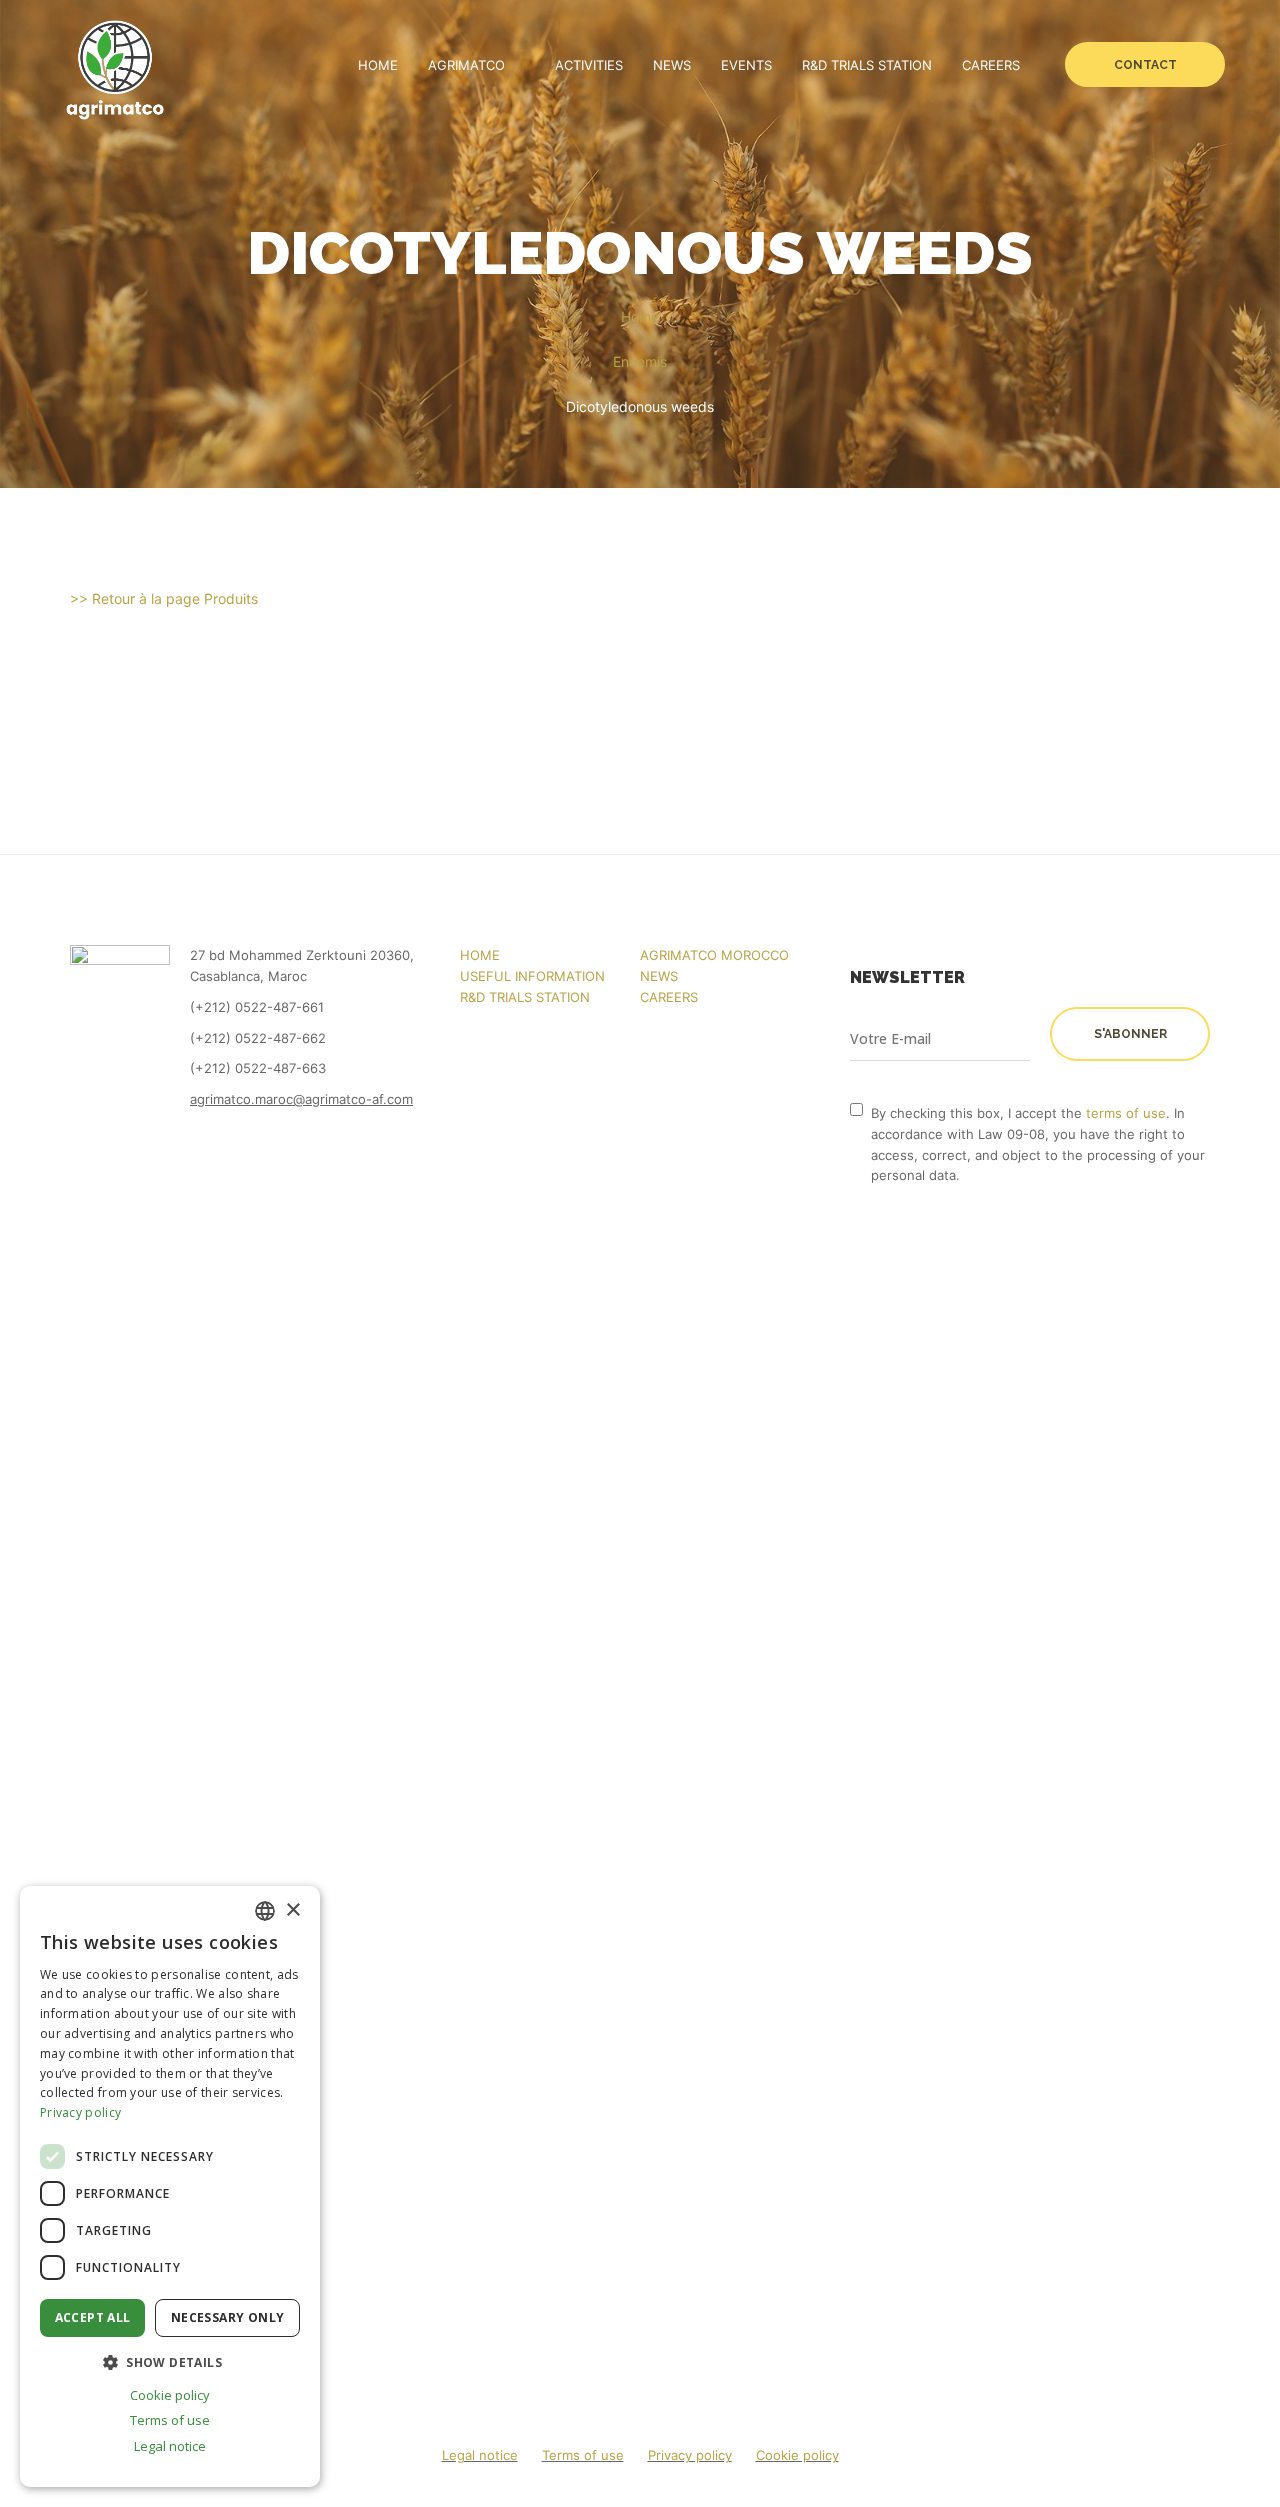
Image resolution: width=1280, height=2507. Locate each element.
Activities (589, 65)
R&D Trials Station (867, 65)
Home (378, 65)
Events (746, 65)
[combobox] (265, 1911)
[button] (170, 2362)
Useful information (532, 976)
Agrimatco (466, 65)
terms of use (1126, 1113)
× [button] (292, 1910)
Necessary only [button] (228, 2317)
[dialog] (170, 2186)
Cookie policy (797, 2455)
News (672, 65)
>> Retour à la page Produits (164, 598)
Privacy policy (690, 2455)
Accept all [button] (93, 2317)
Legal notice (480, 2455)
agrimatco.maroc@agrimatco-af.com (301, 1099)
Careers (991, 65)
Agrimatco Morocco (714, 955)
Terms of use (583, 2455)
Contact (1145, 65)
